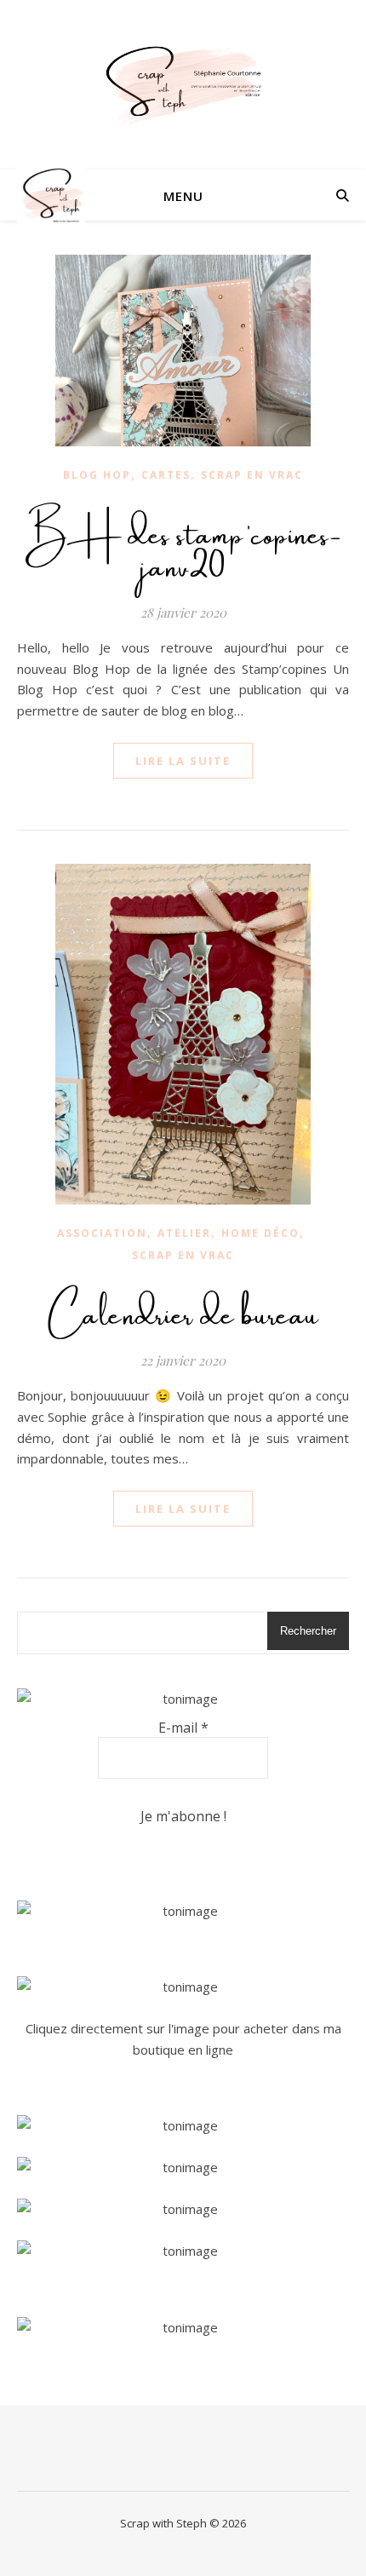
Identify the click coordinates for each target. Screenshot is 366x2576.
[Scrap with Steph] (183, 85)
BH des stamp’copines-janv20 (183, 544)
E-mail (183, 1728)
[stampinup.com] (183, 1911)
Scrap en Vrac (252, 475)
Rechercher (308, 1631)
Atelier (184, 1233)
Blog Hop (97, 475)
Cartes (166, 475)
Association (102, 1233)
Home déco (260, 1233)
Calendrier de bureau (183, 1308)
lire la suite (183, 761)
